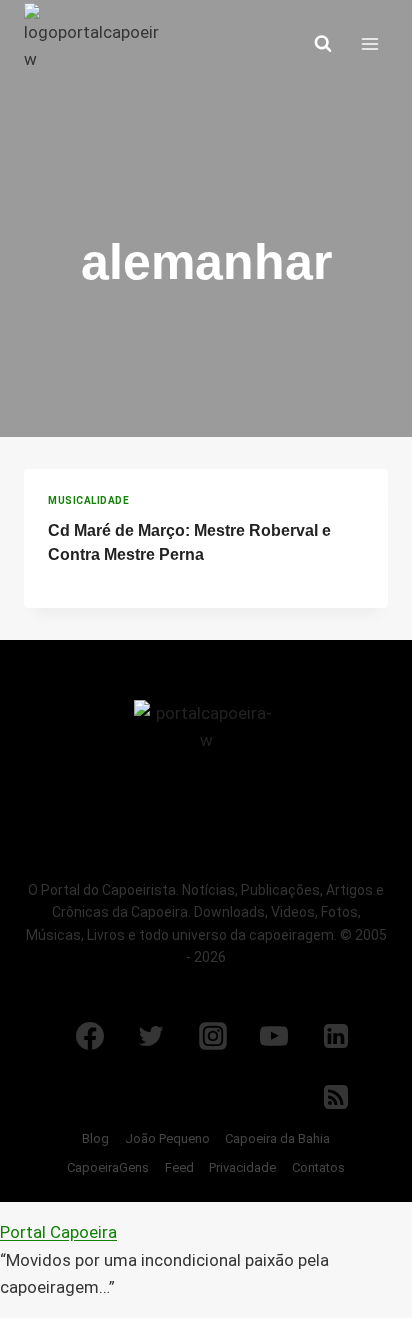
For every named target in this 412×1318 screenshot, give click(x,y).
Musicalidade (88, 500)
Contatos (318, 1167)
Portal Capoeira (58, 1232)
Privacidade (242, 1167)
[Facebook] (90, 1036)
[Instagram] (213, 1036)
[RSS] (336, 1097)
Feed (179, 1167)
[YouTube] (274, 1036)
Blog (95, 1138)
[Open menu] (369, 43)
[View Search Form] (323, 44)
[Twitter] (151, 1036)
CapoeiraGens (108, 1167)
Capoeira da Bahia (277, 1138)
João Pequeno (167, 1138)
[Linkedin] (336, 1036)
